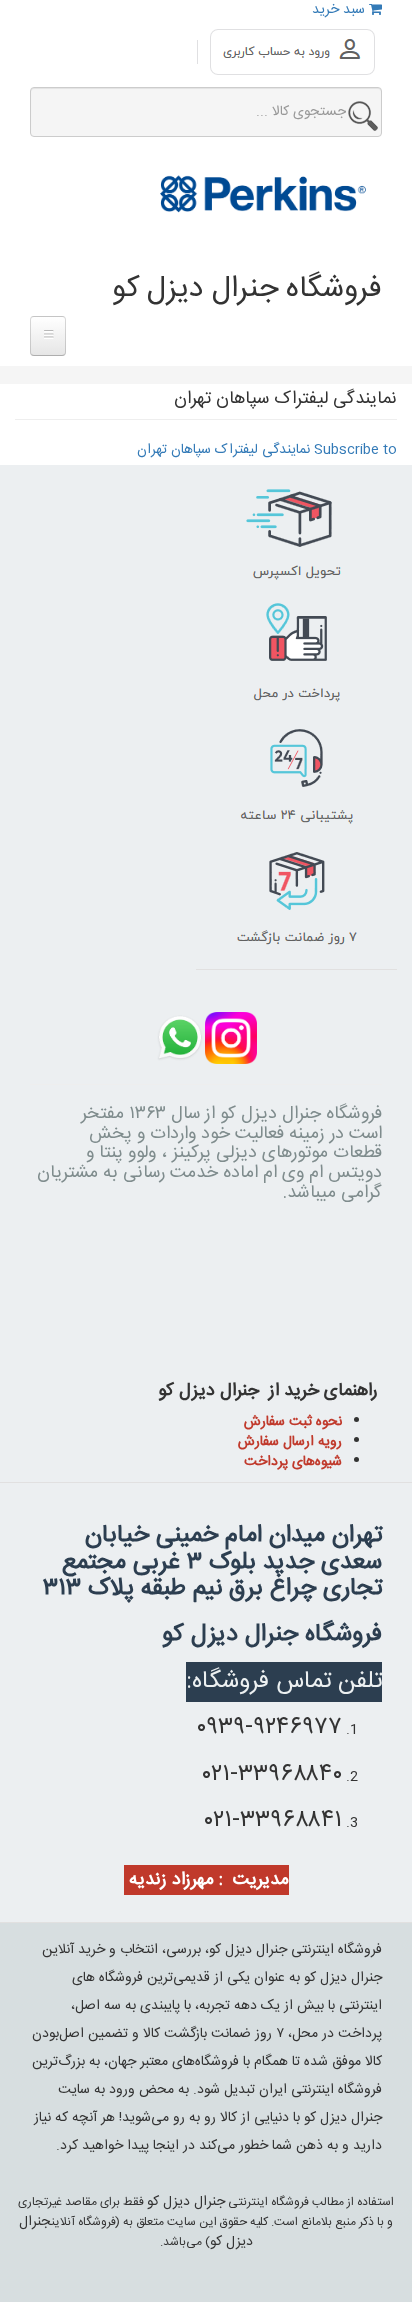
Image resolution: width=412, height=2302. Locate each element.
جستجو (363, 116)
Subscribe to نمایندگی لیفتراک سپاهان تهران (267, 450)
